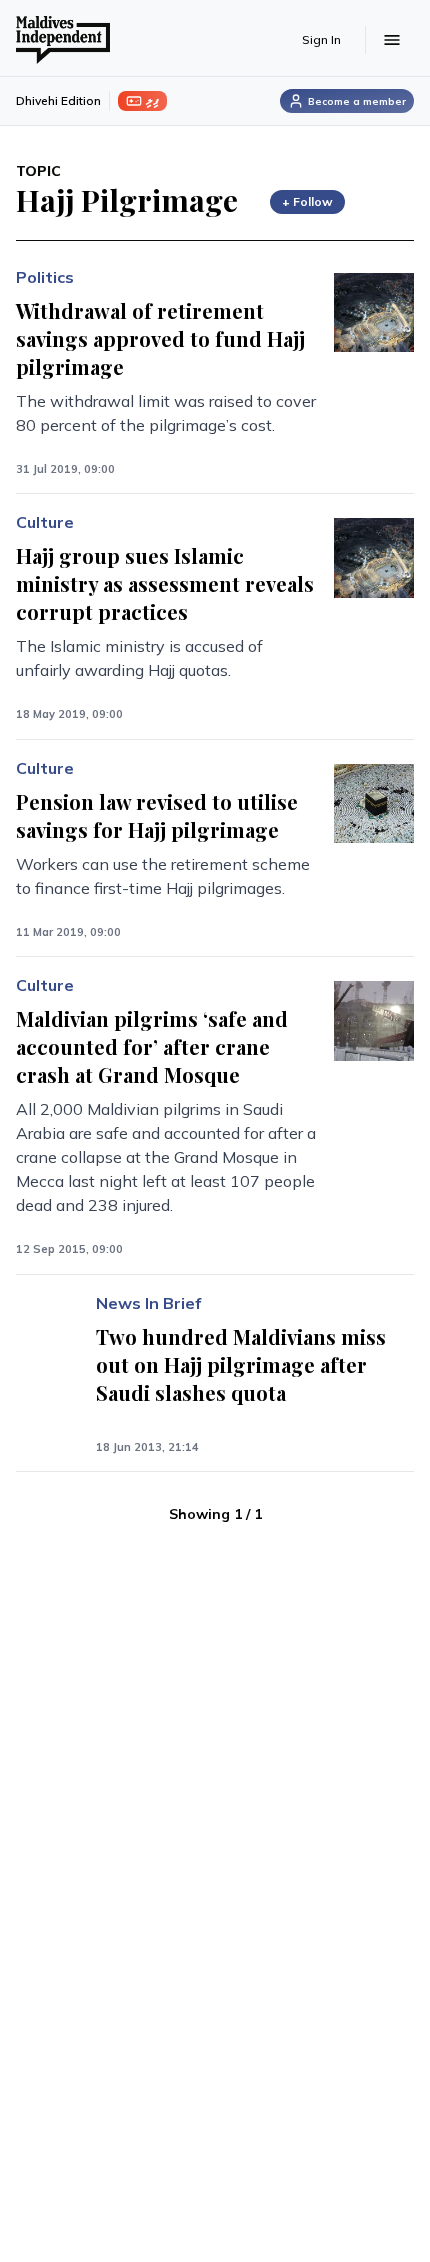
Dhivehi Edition (58, 100)
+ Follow (307, 201)
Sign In (321, 39)
